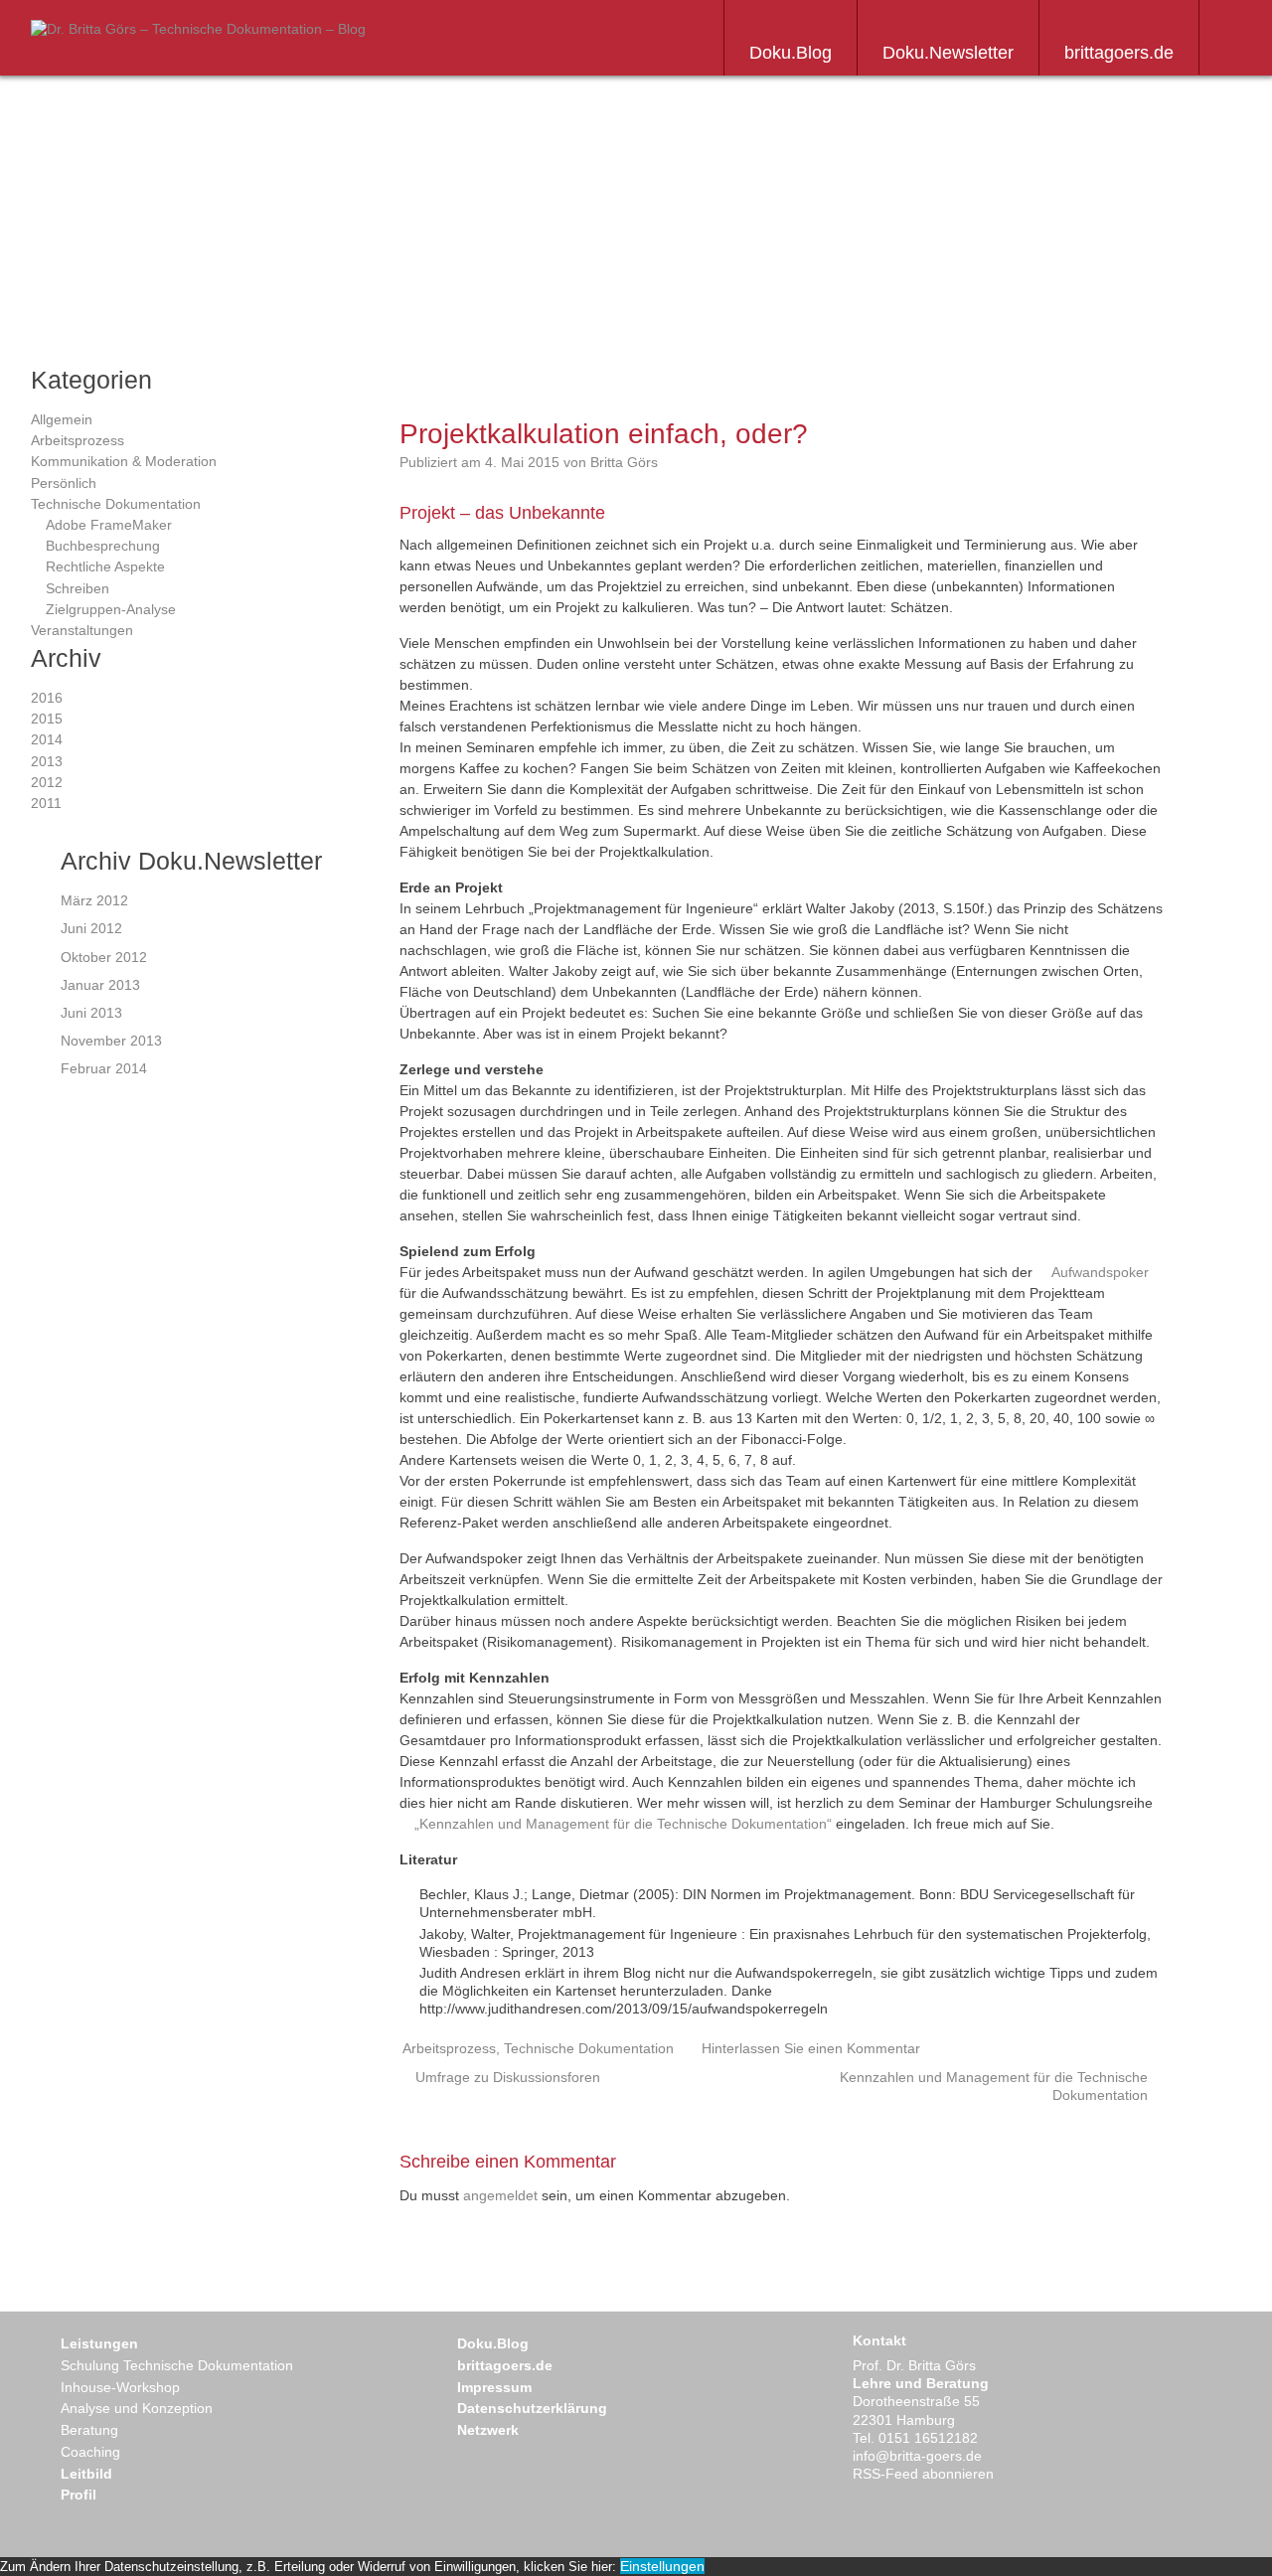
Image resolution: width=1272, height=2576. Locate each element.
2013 (47, 761)
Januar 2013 (100, 985)
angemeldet (500, 2195)
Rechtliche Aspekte (105, 566)
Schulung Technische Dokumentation (177, 2365)
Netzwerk (488, 2430)
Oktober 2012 (104, 957)
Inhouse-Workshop (120, 2387)
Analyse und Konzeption (137, 2408)
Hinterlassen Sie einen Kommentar (811, 2048)
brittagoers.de (1119, 53)
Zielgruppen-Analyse (111, 609)
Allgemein (62, 419)
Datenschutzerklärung (532, 2408)
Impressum (494, 2387)
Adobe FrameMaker (109, 525)
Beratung (89, 2430)
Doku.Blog (791, 53)
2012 (47, 782)
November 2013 (111, 1041)
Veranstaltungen (82, 630)
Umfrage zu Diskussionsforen (508, 2077)
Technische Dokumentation (116, 504)
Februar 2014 (104, 1068)
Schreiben (78, 588)
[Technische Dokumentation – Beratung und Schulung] (198, 29)
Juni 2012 (91, 928)
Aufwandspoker (1100, 1272)
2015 (47, 719)
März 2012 (94, 900)
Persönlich (64, 483)
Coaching (90, 2452)
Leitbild (86, 2474)
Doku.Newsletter (948, 53)
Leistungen (99, 2343)
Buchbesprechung (103, 546)
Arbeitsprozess (78, 440)
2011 (46, 803)
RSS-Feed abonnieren (923, 2474)
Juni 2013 (91, 1013)
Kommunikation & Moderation (124, 461)
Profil (79, 2495)
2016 (47, 698)
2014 (47, 739)
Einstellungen (662, 2566)
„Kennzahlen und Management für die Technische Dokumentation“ (623, 1824)
